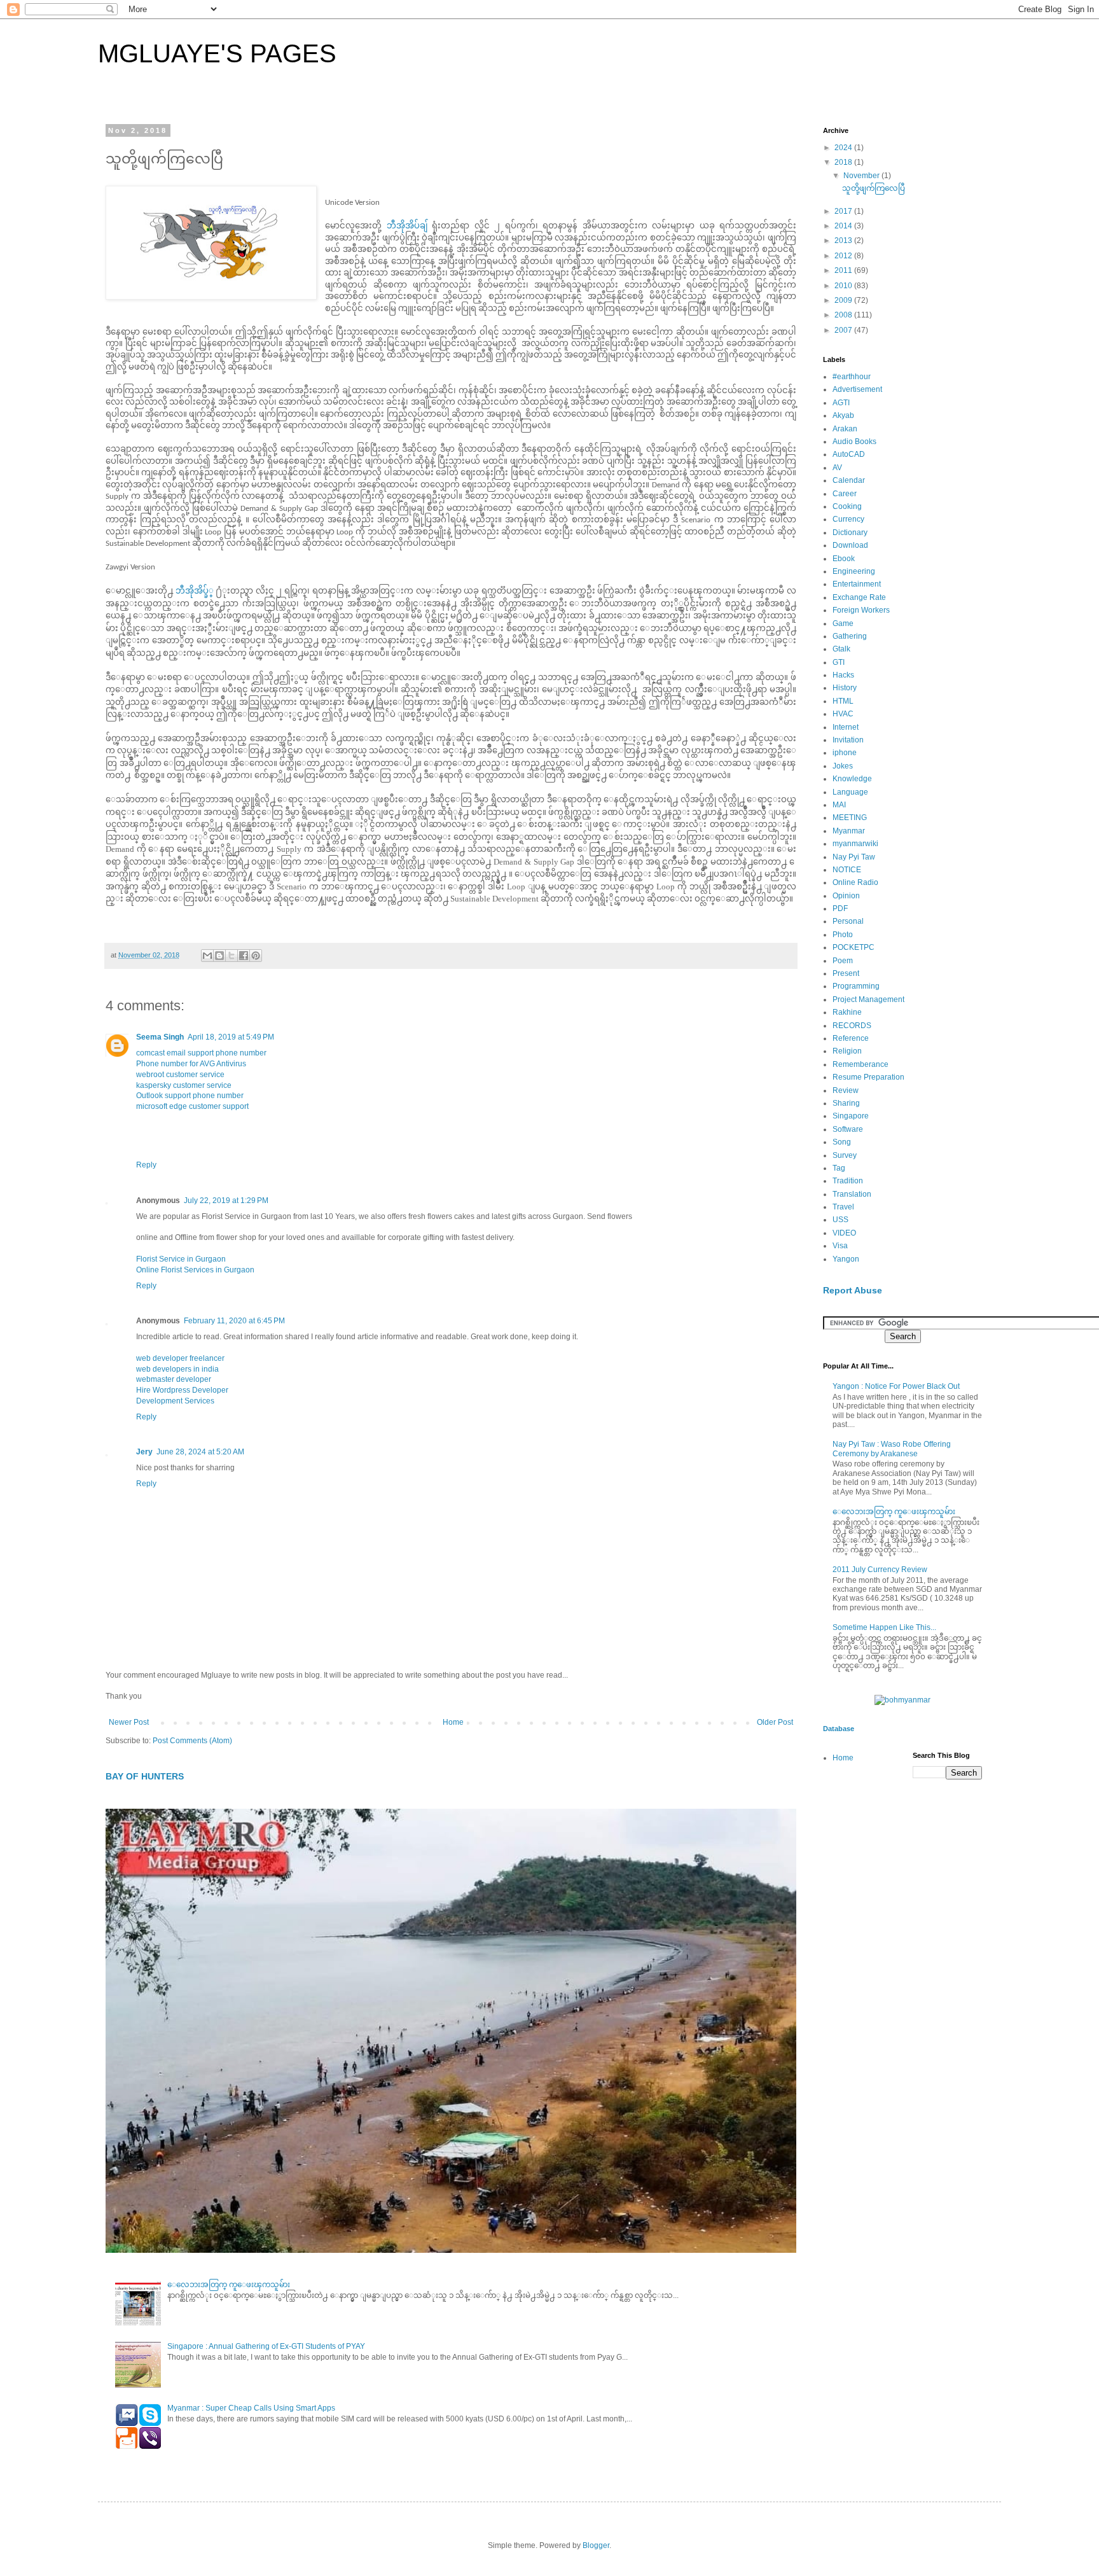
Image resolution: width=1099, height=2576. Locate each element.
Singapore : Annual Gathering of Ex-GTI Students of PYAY (266, 2346)
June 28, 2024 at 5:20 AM (200, 1452)
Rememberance (861, 1064)
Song (842, 1142)
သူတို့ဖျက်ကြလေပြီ (874, 188)
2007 (844, 330)
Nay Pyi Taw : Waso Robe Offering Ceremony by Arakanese (892, 1449)
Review (846, 1090)
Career (845, 494)
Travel (843, 1207)
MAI (839, 805)
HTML (843, 701)
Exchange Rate (859, 597)
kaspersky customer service (184, 1085)
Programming (856, 986)
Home (453, 1722)
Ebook (844, 559)
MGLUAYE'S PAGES (217, 53)
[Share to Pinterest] (256, 956)
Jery (144, 1452)
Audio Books (854, 442)
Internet (846, 727)
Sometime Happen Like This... (884, 1627)
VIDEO (844, 1233)
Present (846, 973)
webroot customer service (180, 1075)
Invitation (848, 740)
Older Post (775, 1722)
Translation (852, 1194)
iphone (845, 753)
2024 (844, 148)
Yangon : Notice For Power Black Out (896, 1386)
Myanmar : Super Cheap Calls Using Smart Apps (251, 2408)
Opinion (846, 896)
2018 (844, 162)
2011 (844, 270)
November (862, 176)
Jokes (843, 766)
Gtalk (841, 649)
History (845, 688)
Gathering (850, 636)
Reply (146, 1165)
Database (839, 1729)
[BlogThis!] (219, 956)
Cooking (847, 506)
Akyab (843, 415)
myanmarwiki (855, 844)
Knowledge (852, 779)
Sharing (846, 1103)
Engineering (854, 571)
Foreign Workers (861, 610)
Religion (847, 1051)
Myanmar (849, 831)
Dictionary (850, 533)
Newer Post (129, 1722)
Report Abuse (853, 1290)
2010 (844, 286)
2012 (844, 256)
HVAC (843, 714)
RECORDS (852, 1026)
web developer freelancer (180, 1358)
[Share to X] (232, 956)
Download (850, 545)
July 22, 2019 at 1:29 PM (226, 1201)
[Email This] (207, 956)
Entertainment (857, 584)
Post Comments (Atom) (192, 1741)
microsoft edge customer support (192, 1106)
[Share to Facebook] (244, 956)
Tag (839, 1168)
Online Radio (855, 882)
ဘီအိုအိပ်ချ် (407, 226)
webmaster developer (174, 1379)
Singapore (851, 1116)
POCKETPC (854, 947)
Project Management (868, 999)
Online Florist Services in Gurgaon (195, 1270)
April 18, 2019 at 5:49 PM (231, 1037)
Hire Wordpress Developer (182, 1390)
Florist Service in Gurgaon (181, 1259)
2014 (844, 226)
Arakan (845, 429)
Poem (843, 961)
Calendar (849, 480)
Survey (845, 1155)
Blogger (596, 2545)
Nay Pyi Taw (854, 857)
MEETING (850, 818)
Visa (840, 1246)
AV (837, 468)
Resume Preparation (868, 1077)
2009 (844, 300)
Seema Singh (160, 1037)
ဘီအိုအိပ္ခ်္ (195, 591)
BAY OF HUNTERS (145, 1776)
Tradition (848, 1181)
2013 (844, 240)
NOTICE (847, 870)
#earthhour (852, 377)
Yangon (846, 1259)
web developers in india (177, 1369)
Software (848, 1129)
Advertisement (857, 389)
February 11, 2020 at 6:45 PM (234, 1321)
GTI (839, 662)
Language (850, 792)
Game (843, 623)
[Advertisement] (874, 1992)
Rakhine (847, 1012)
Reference (851, 1038)
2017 (844, 211)
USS (840, 1220)
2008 (844, 315)
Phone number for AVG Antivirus (191, 1064)
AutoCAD (849, 454)
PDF (840, 909)
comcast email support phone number (201, 1053)
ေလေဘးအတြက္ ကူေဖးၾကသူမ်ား (229, 2285)
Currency (848, 519)
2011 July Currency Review (880, 1570)
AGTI (841, 403)
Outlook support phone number (190, 1096)
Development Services (175, 1401)
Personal (848, 921)
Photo (843, 935)
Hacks (843, 675)
